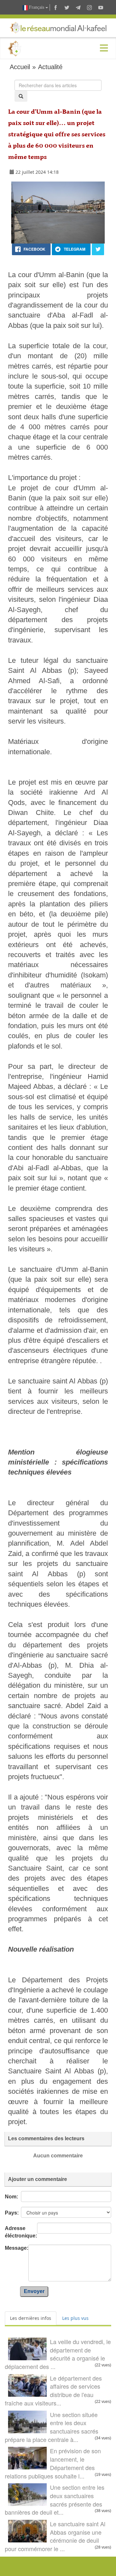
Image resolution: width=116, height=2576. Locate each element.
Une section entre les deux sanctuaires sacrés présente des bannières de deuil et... (55, 2500)
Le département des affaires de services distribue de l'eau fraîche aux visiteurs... (53, 2390)
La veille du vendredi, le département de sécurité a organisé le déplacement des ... (58, 2354)
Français (37, 7)
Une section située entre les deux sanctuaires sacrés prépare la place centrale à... (52, 2427)
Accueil (20, 67)
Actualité (50, 67)
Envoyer (34, 2291)
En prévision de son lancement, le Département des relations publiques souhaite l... (53, 2463)
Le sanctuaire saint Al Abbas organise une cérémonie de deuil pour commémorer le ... (55, 2536)
